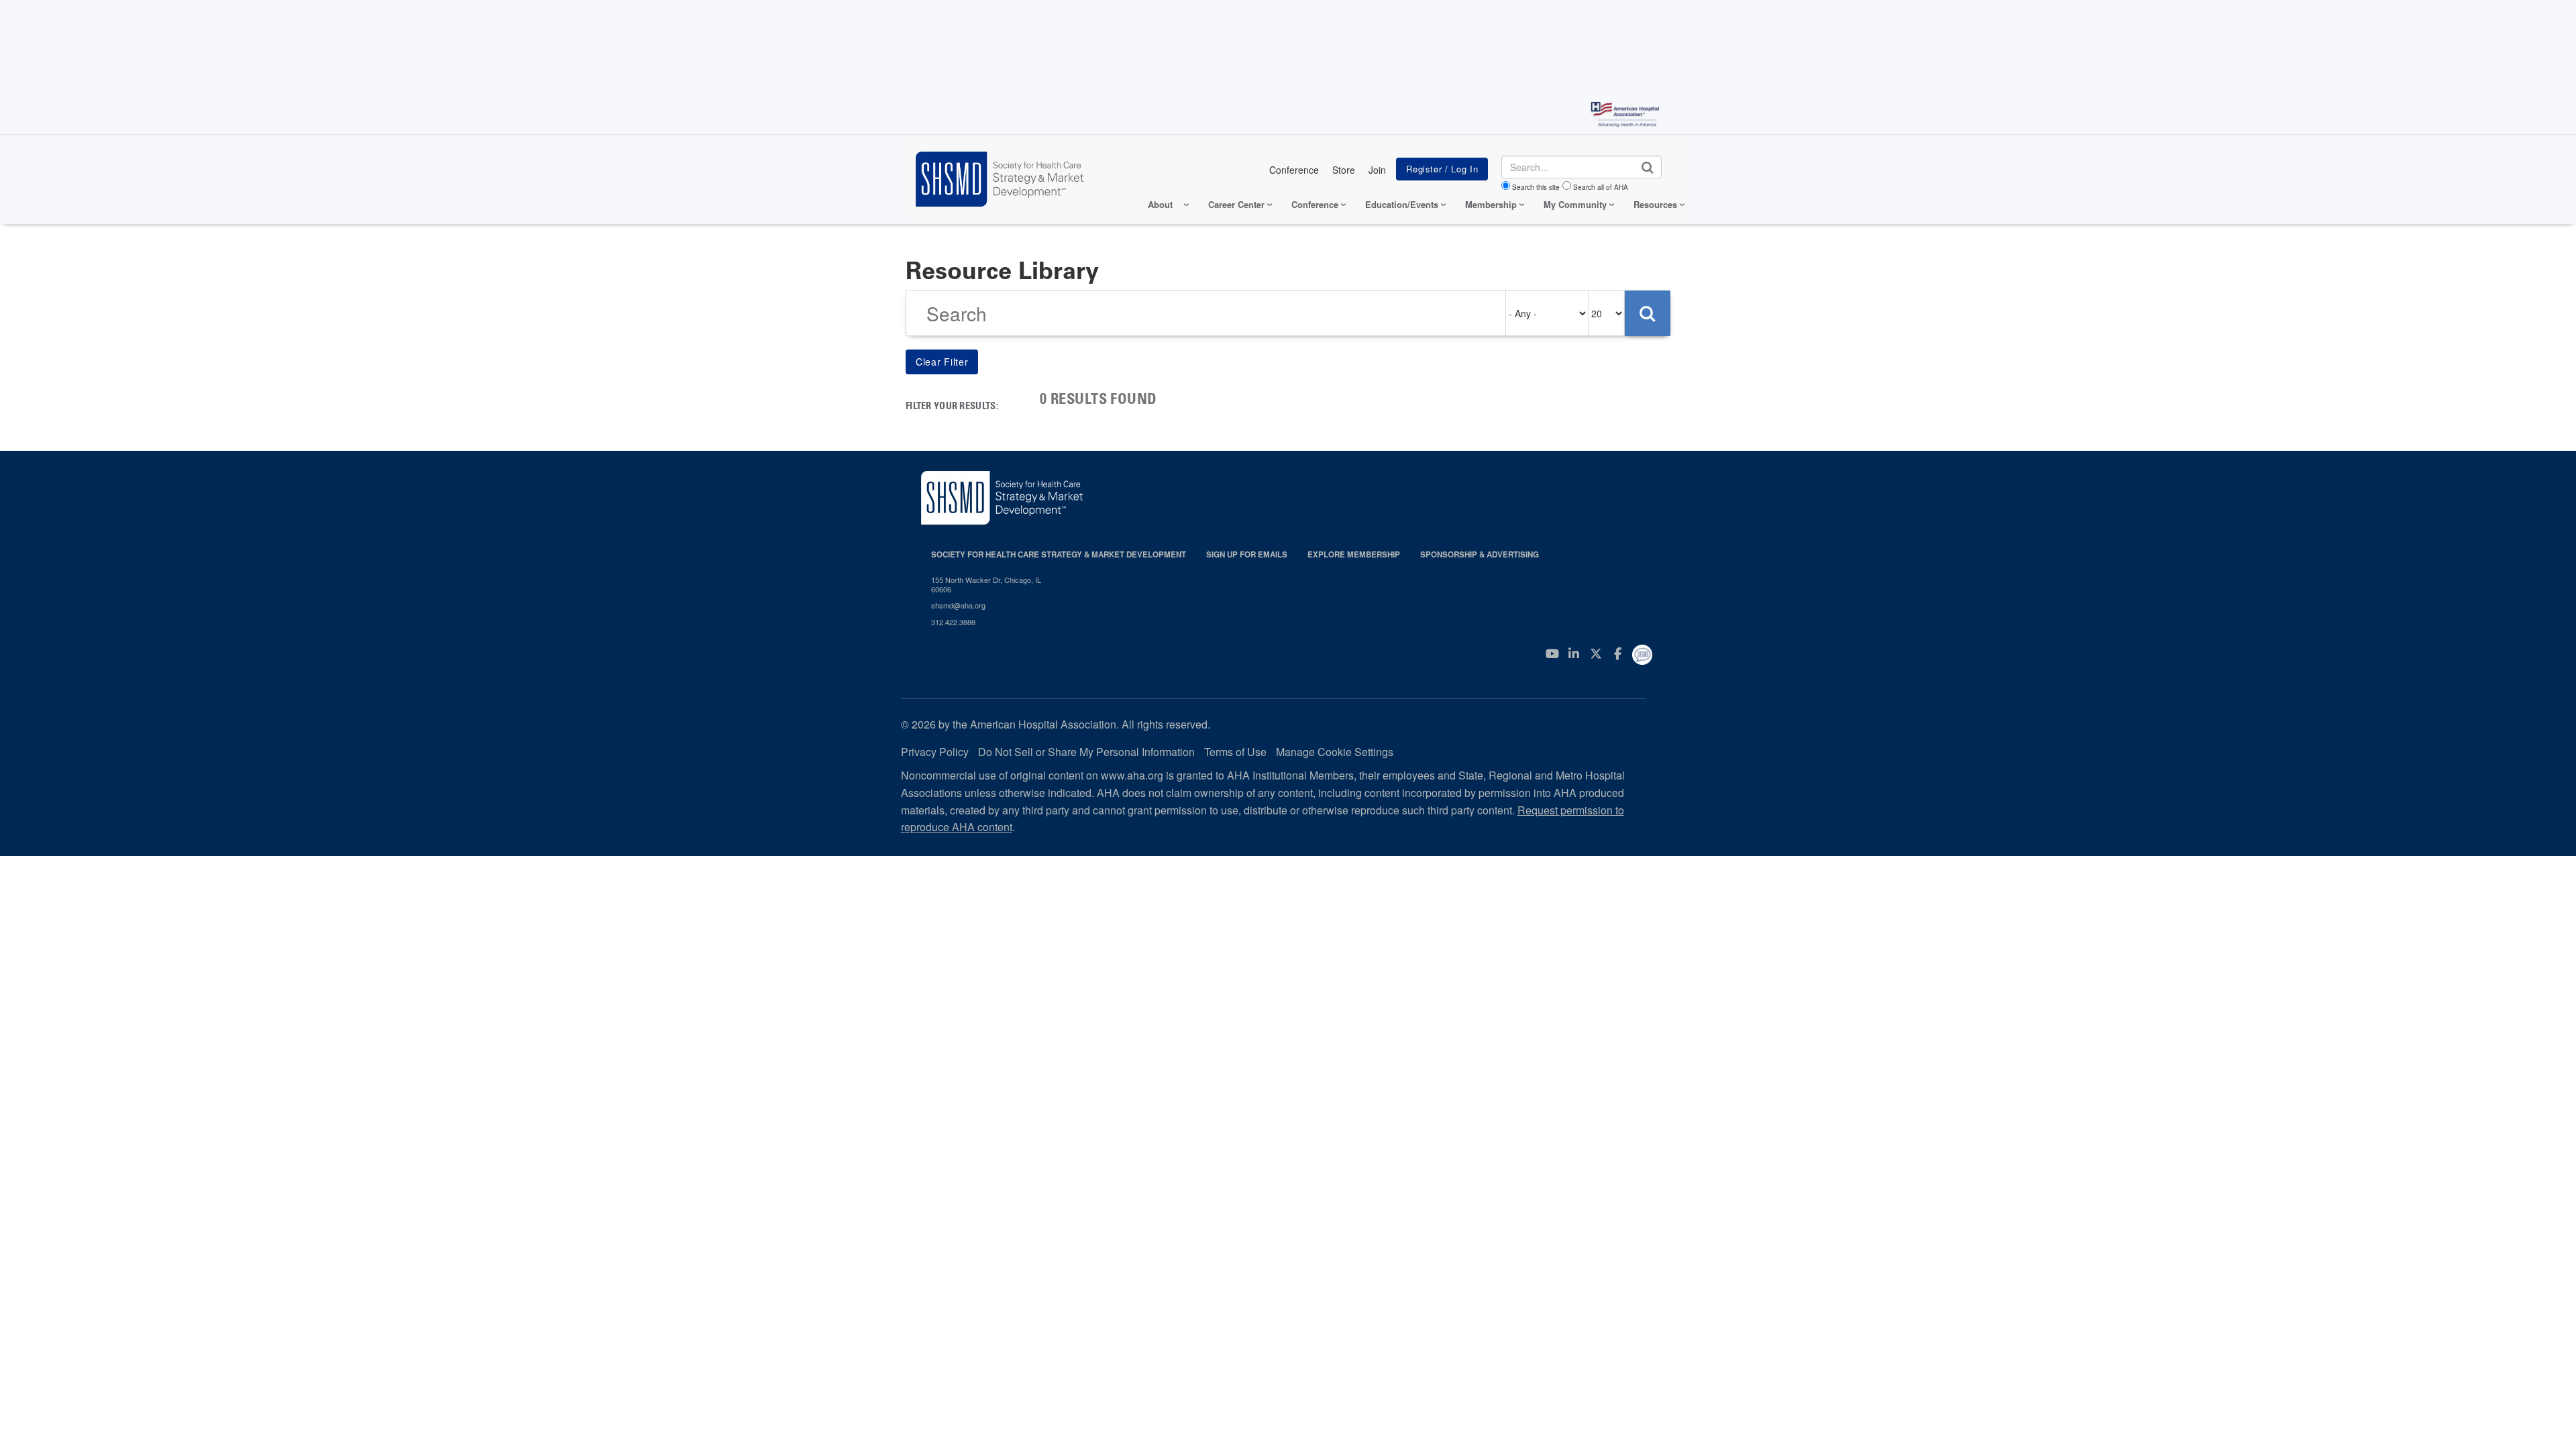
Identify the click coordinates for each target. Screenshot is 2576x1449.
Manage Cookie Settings (1335, 752)
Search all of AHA (1601, 187)
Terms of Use (1235, 752)
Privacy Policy (935, 752)
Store (1344, 170)
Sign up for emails (1247, 554)
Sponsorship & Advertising (1480, 554)
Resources (1655, 204)
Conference (1294, 170)
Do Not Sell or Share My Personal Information (1086, 752)
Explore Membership (1354, 554)
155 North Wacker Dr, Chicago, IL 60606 (986, 585)
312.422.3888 (953, 622)
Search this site (1536, 187)
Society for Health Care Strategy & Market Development (1059, 554)
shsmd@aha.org (958, 605)
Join (1377, 170)
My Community (1575, 204)
